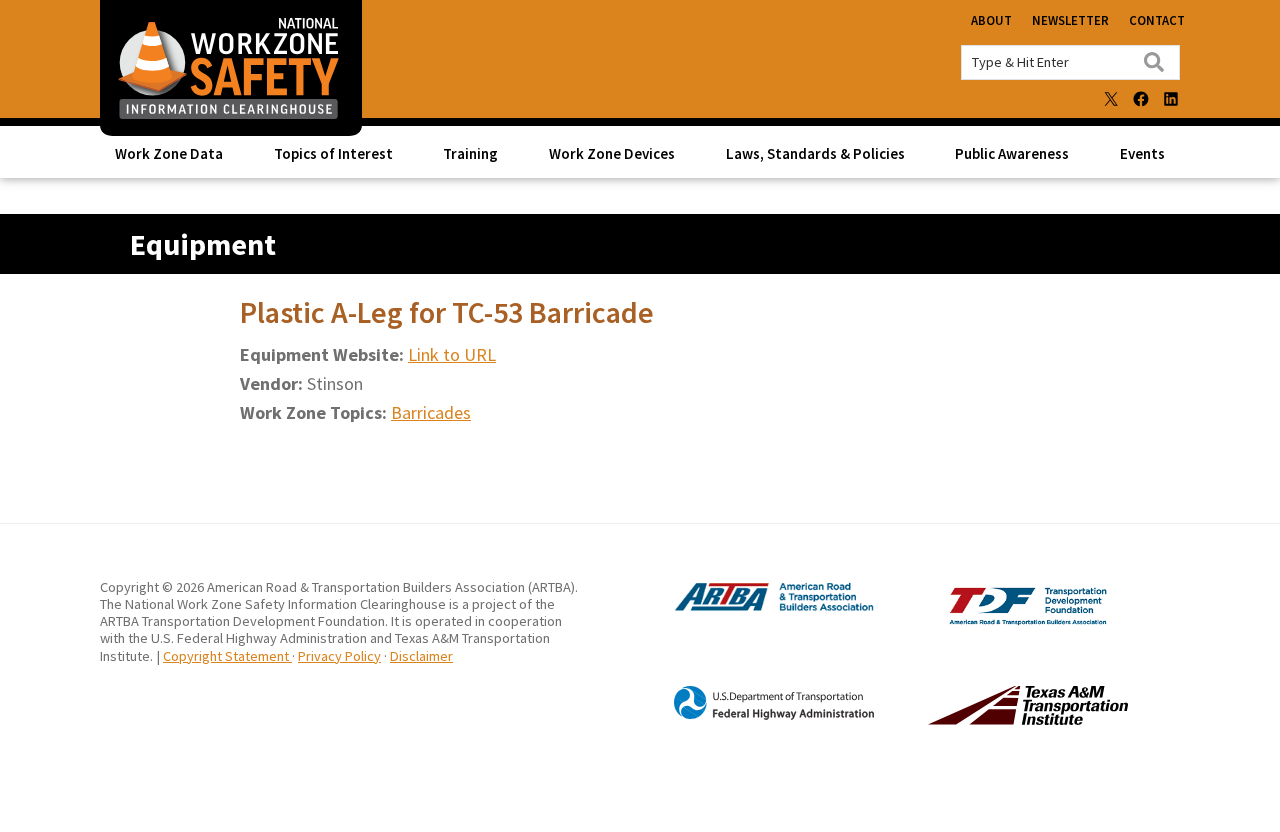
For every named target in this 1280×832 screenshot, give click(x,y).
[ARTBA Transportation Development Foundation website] (987, 620)
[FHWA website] (754, 716)
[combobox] (1070, 62)
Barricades (431, 412)
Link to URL (452, 354)
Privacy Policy (339, 656)
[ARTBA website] (754, 609)
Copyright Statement (227, 656)
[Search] (1154, 62)
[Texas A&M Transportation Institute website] (987, 719)
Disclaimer (421, 656)
